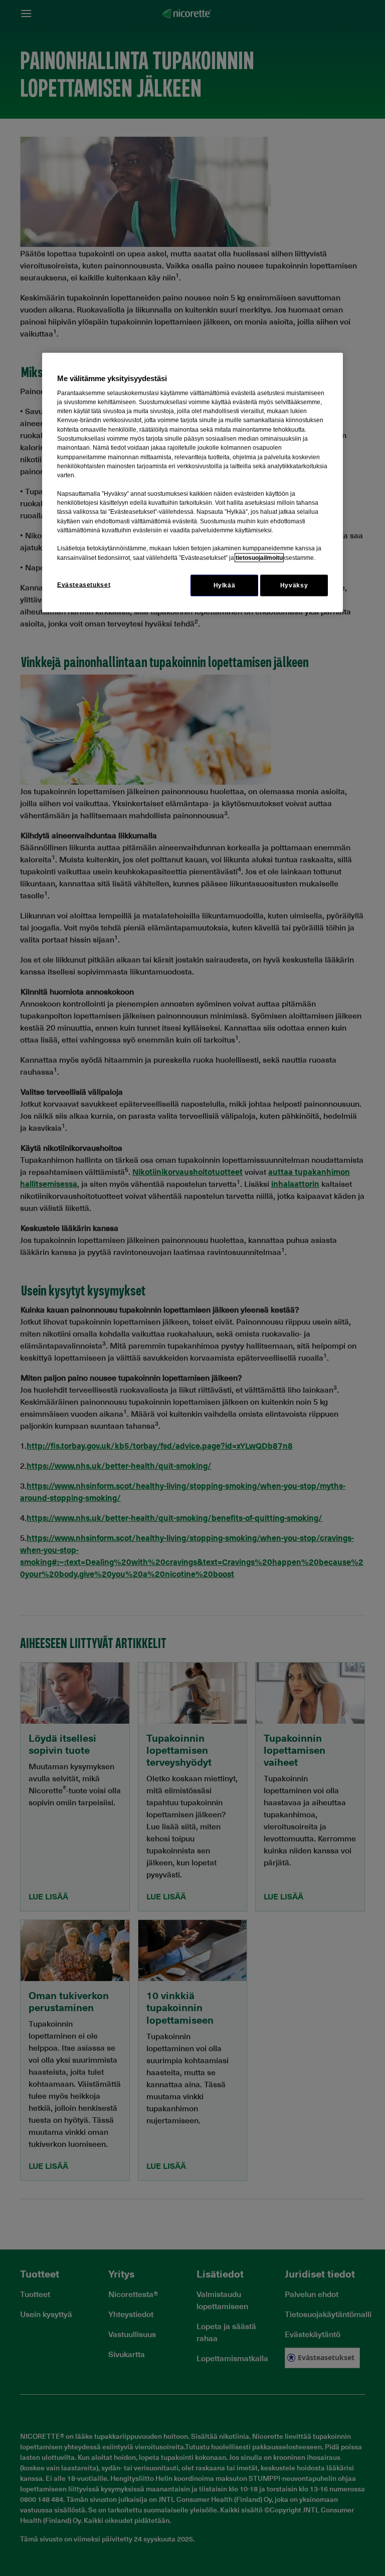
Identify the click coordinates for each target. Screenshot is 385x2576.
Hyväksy (294, 585)
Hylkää (225, 585)
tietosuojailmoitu (259, 557)
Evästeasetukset (84, 585)
